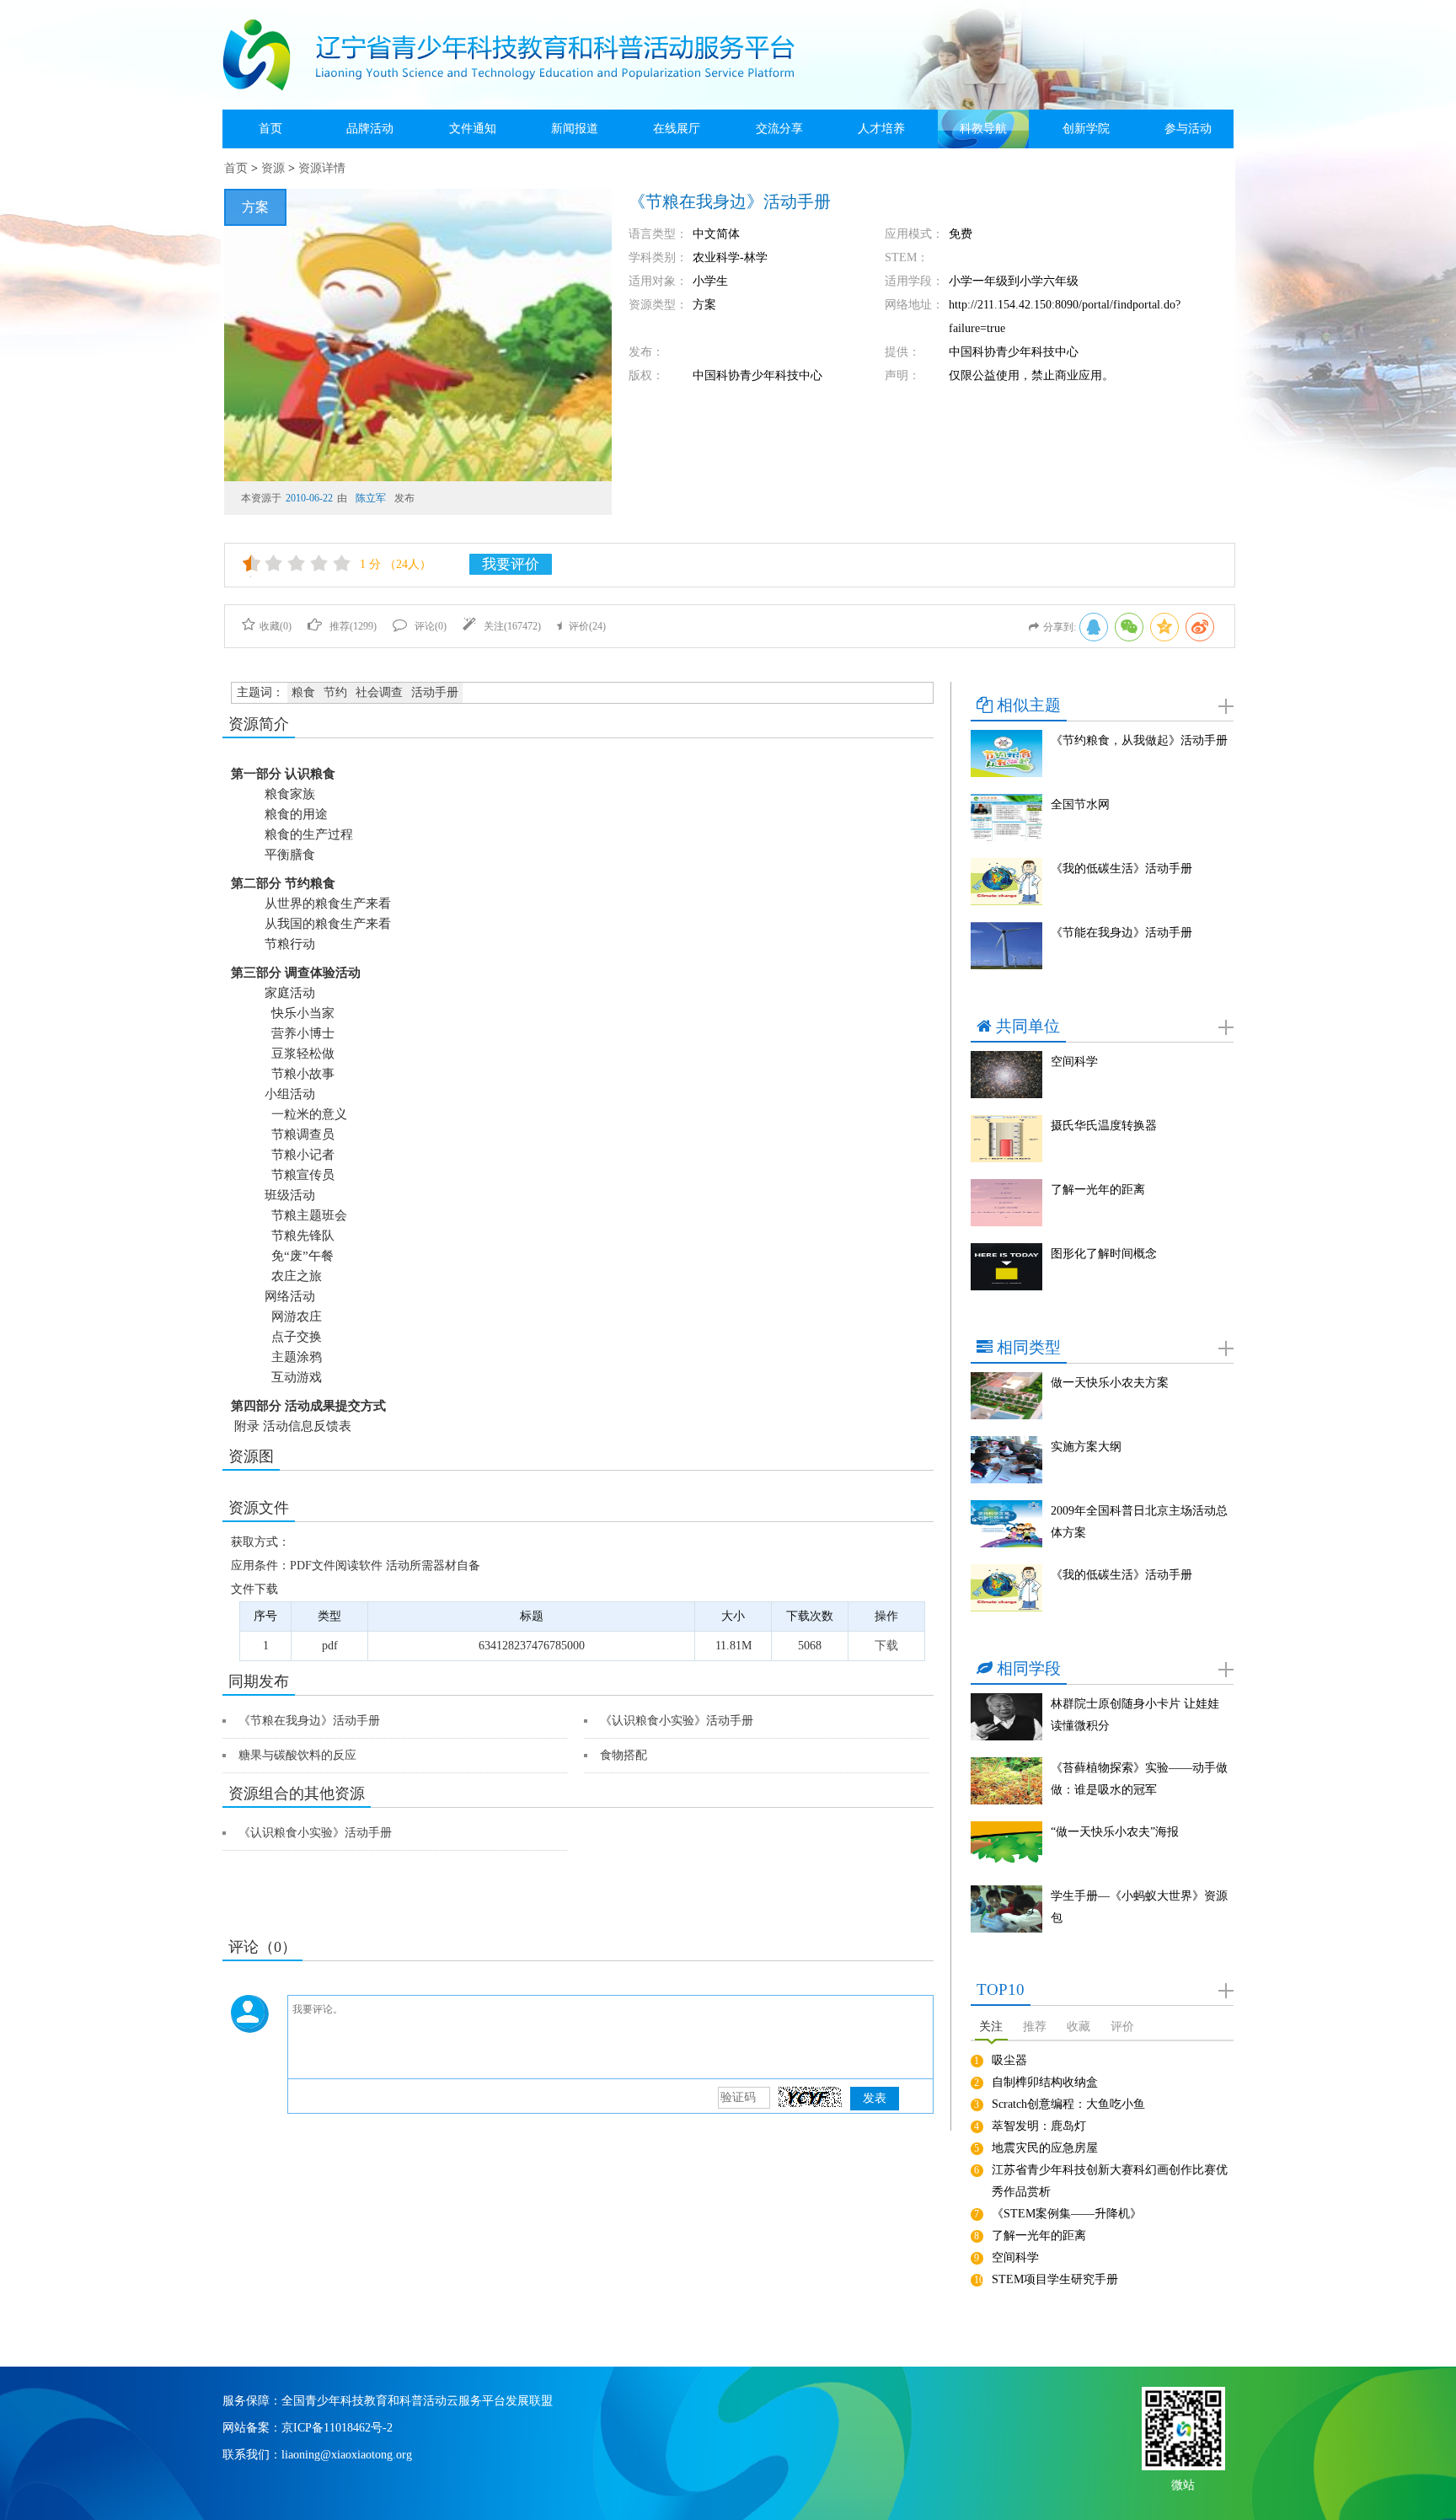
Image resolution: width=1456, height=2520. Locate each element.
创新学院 (1086, 129)
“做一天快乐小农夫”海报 (1115, 1832)
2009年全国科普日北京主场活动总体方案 (1139, 1522)
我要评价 (511, 564)
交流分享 (779, 129)
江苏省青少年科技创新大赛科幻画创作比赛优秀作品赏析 (1110, 2181)
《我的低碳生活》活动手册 (1121, 869)
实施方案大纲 (1086, 1447)
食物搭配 (624, 1755)
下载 (886, 1646)
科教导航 (983, 129)
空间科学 (1074, 1062)
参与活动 (1188, 129)
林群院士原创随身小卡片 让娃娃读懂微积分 (1135, 1715)
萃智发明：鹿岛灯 (1039, 2126)
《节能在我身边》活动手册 (1121, 933)
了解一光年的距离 (1098, 1190)
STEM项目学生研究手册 (1055, 2279)
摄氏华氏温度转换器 (1104, 1126)
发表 (875, 2098)
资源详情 (322, 168)
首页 (270, 129)
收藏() (276, 626)
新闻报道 (575, 129)
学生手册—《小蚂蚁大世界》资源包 (1139, 1907)
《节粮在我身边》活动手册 (309, 1721)
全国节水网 (1080, 804)
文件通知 (473, 129)
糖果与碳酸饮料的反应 (297, 1755)
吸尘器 (1009, 2060)
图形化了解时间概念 (1104, 1254)
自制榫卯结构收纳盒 (1045, 2082)
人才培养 (881, 129)
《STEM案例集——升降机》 (1067, 2214)
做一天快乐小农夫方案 (1110, 1383)
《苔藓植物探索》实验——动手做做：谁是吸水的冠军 (1139, 1779)
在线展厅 (677, 129)
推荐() (353, 626)
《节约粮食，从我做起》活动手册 (1139, 740)
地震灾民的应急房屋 (1045, 2148)
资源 (273, 168)
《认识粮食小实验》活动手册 (677, 1721)
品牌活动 (370, 129)
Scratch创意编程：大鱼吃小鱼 (1068, 2104)
